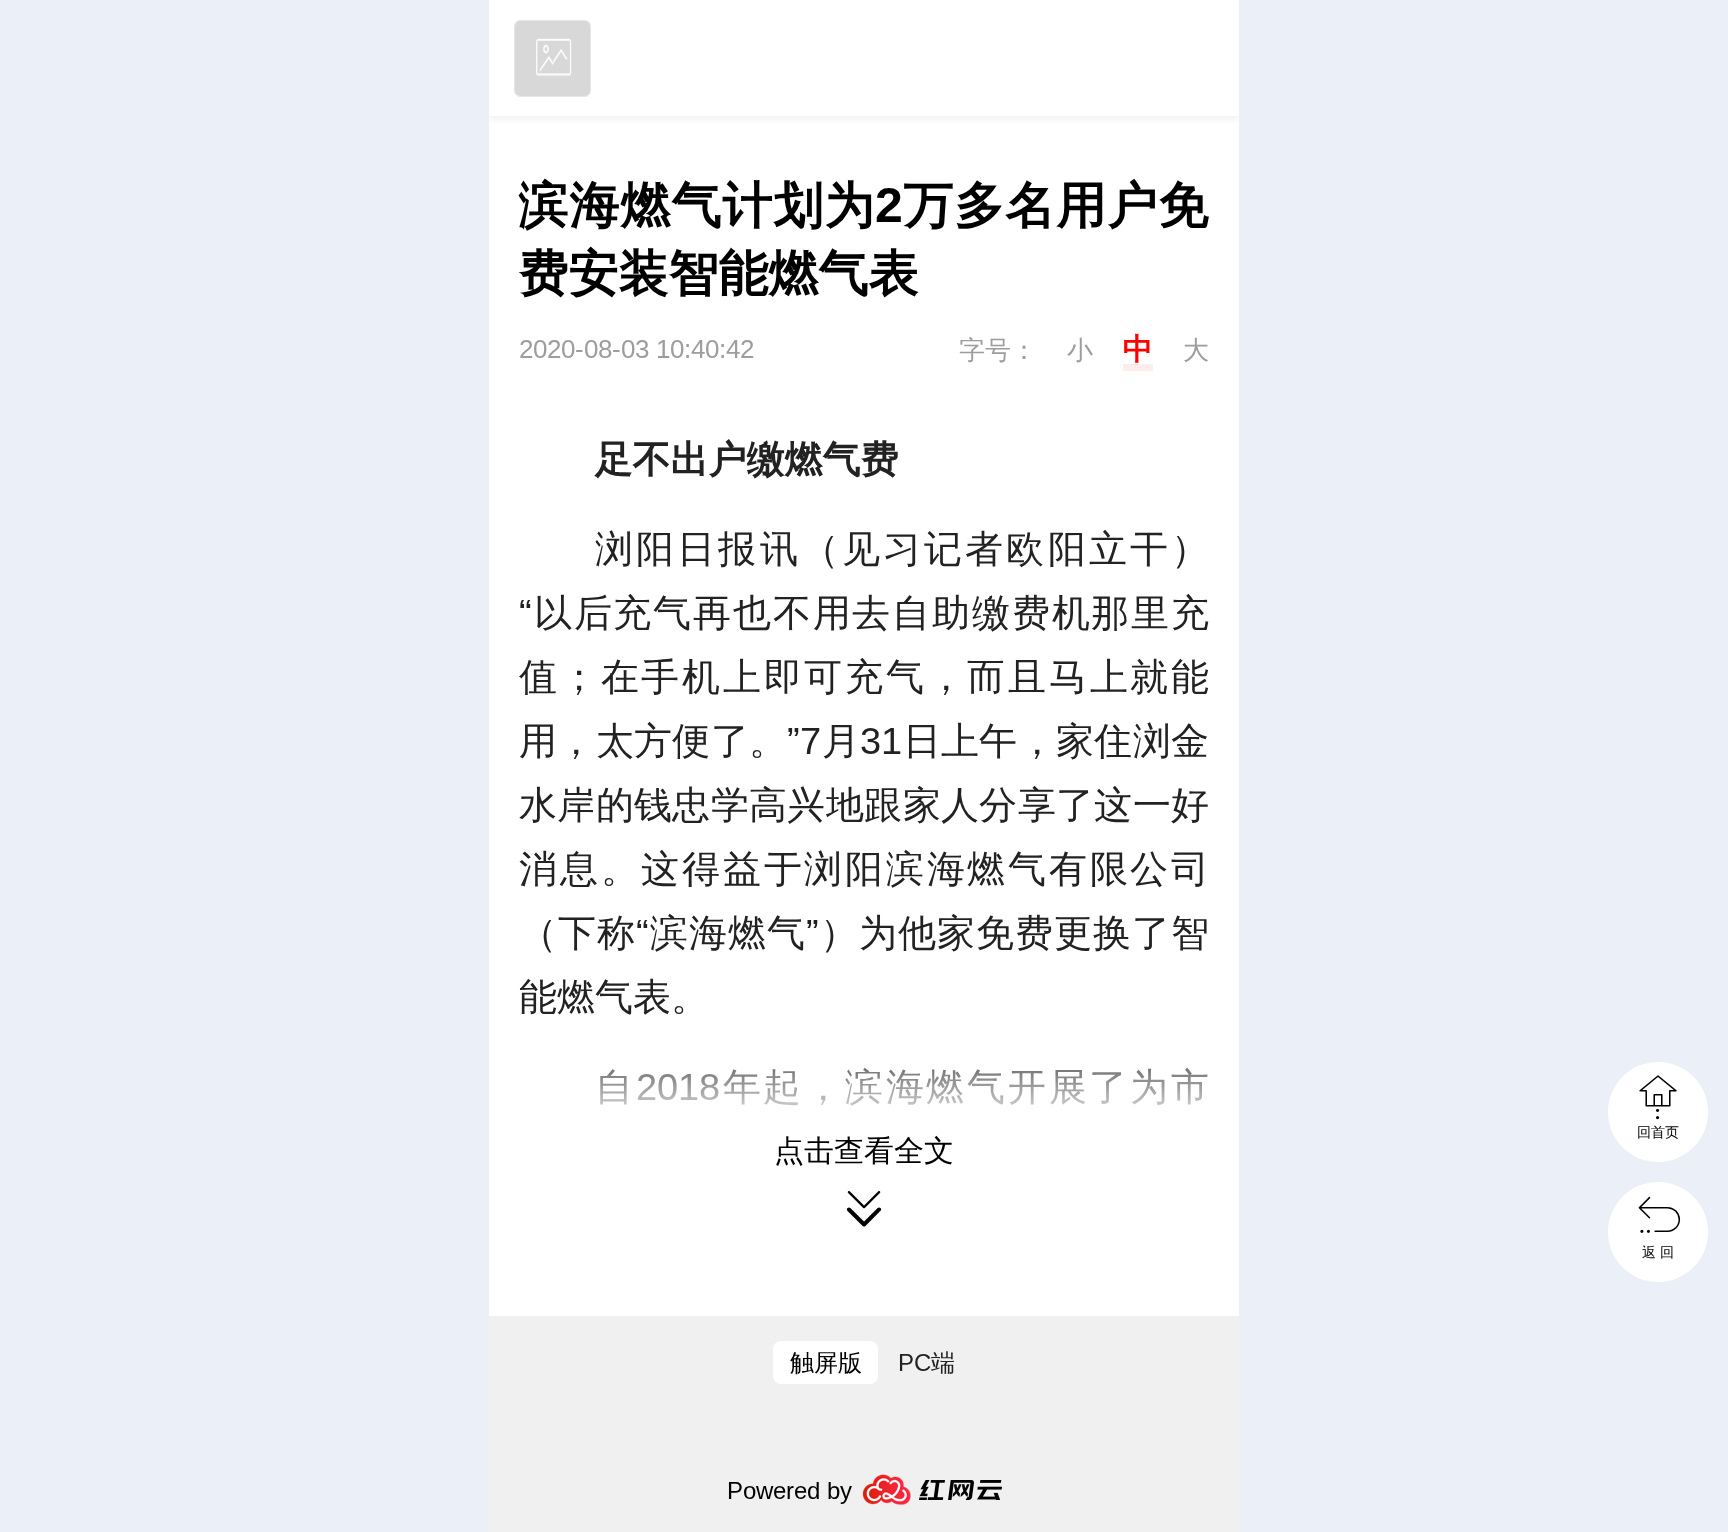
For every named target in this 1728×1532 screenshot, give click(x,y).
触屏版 (826, 1362)
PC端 (926, 1362)
